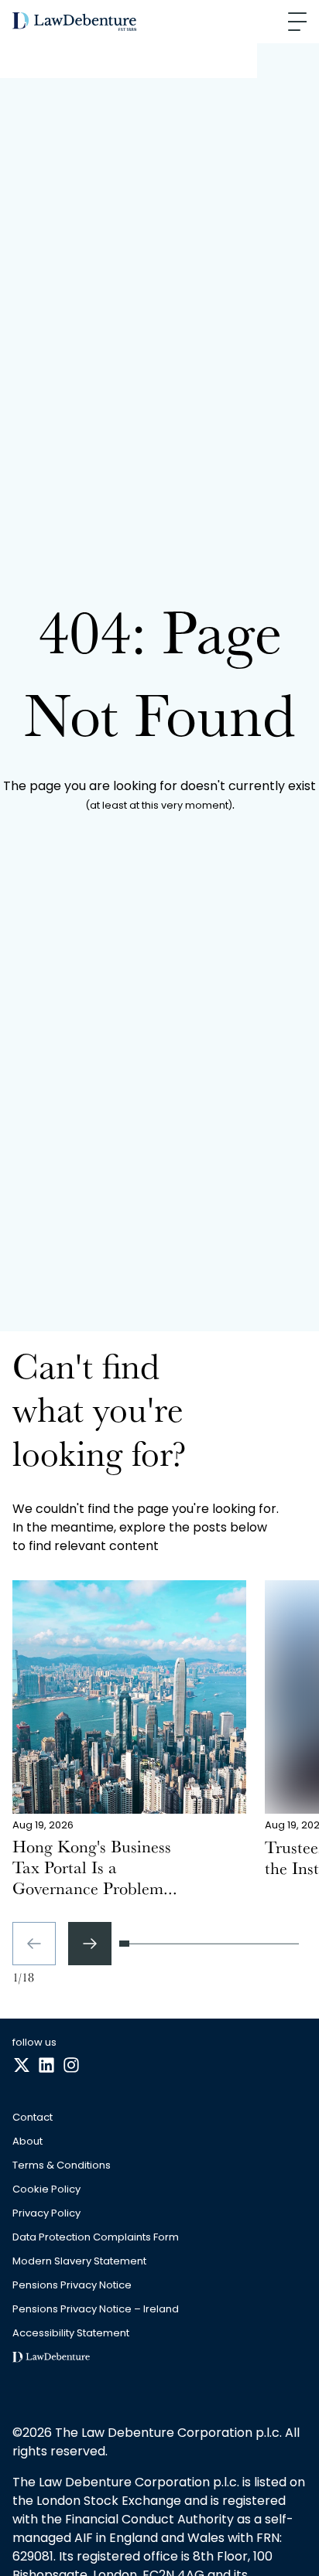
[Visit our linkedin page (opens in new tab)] (46, 2066)
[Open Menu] (297, 22)
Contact (33, 2118)
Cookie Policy (46, 2190)
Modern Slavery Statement (79, 2262)
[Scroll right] (90, 1944)
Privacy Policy (46, 2214)
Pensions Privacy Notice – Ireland (96, 2310)
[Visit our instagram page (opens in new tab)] (71, 2066)
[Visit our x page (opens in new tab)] (22, 2066)
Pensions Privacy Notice (72, 2286)
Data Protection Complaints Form (96, 2238)
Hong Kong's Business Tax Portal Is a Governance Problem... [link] (95, 1871)
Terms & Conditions (62, 2166)
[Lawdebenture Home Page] (74, 22)
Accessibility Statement (71, 2334)
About (27, 2142)
